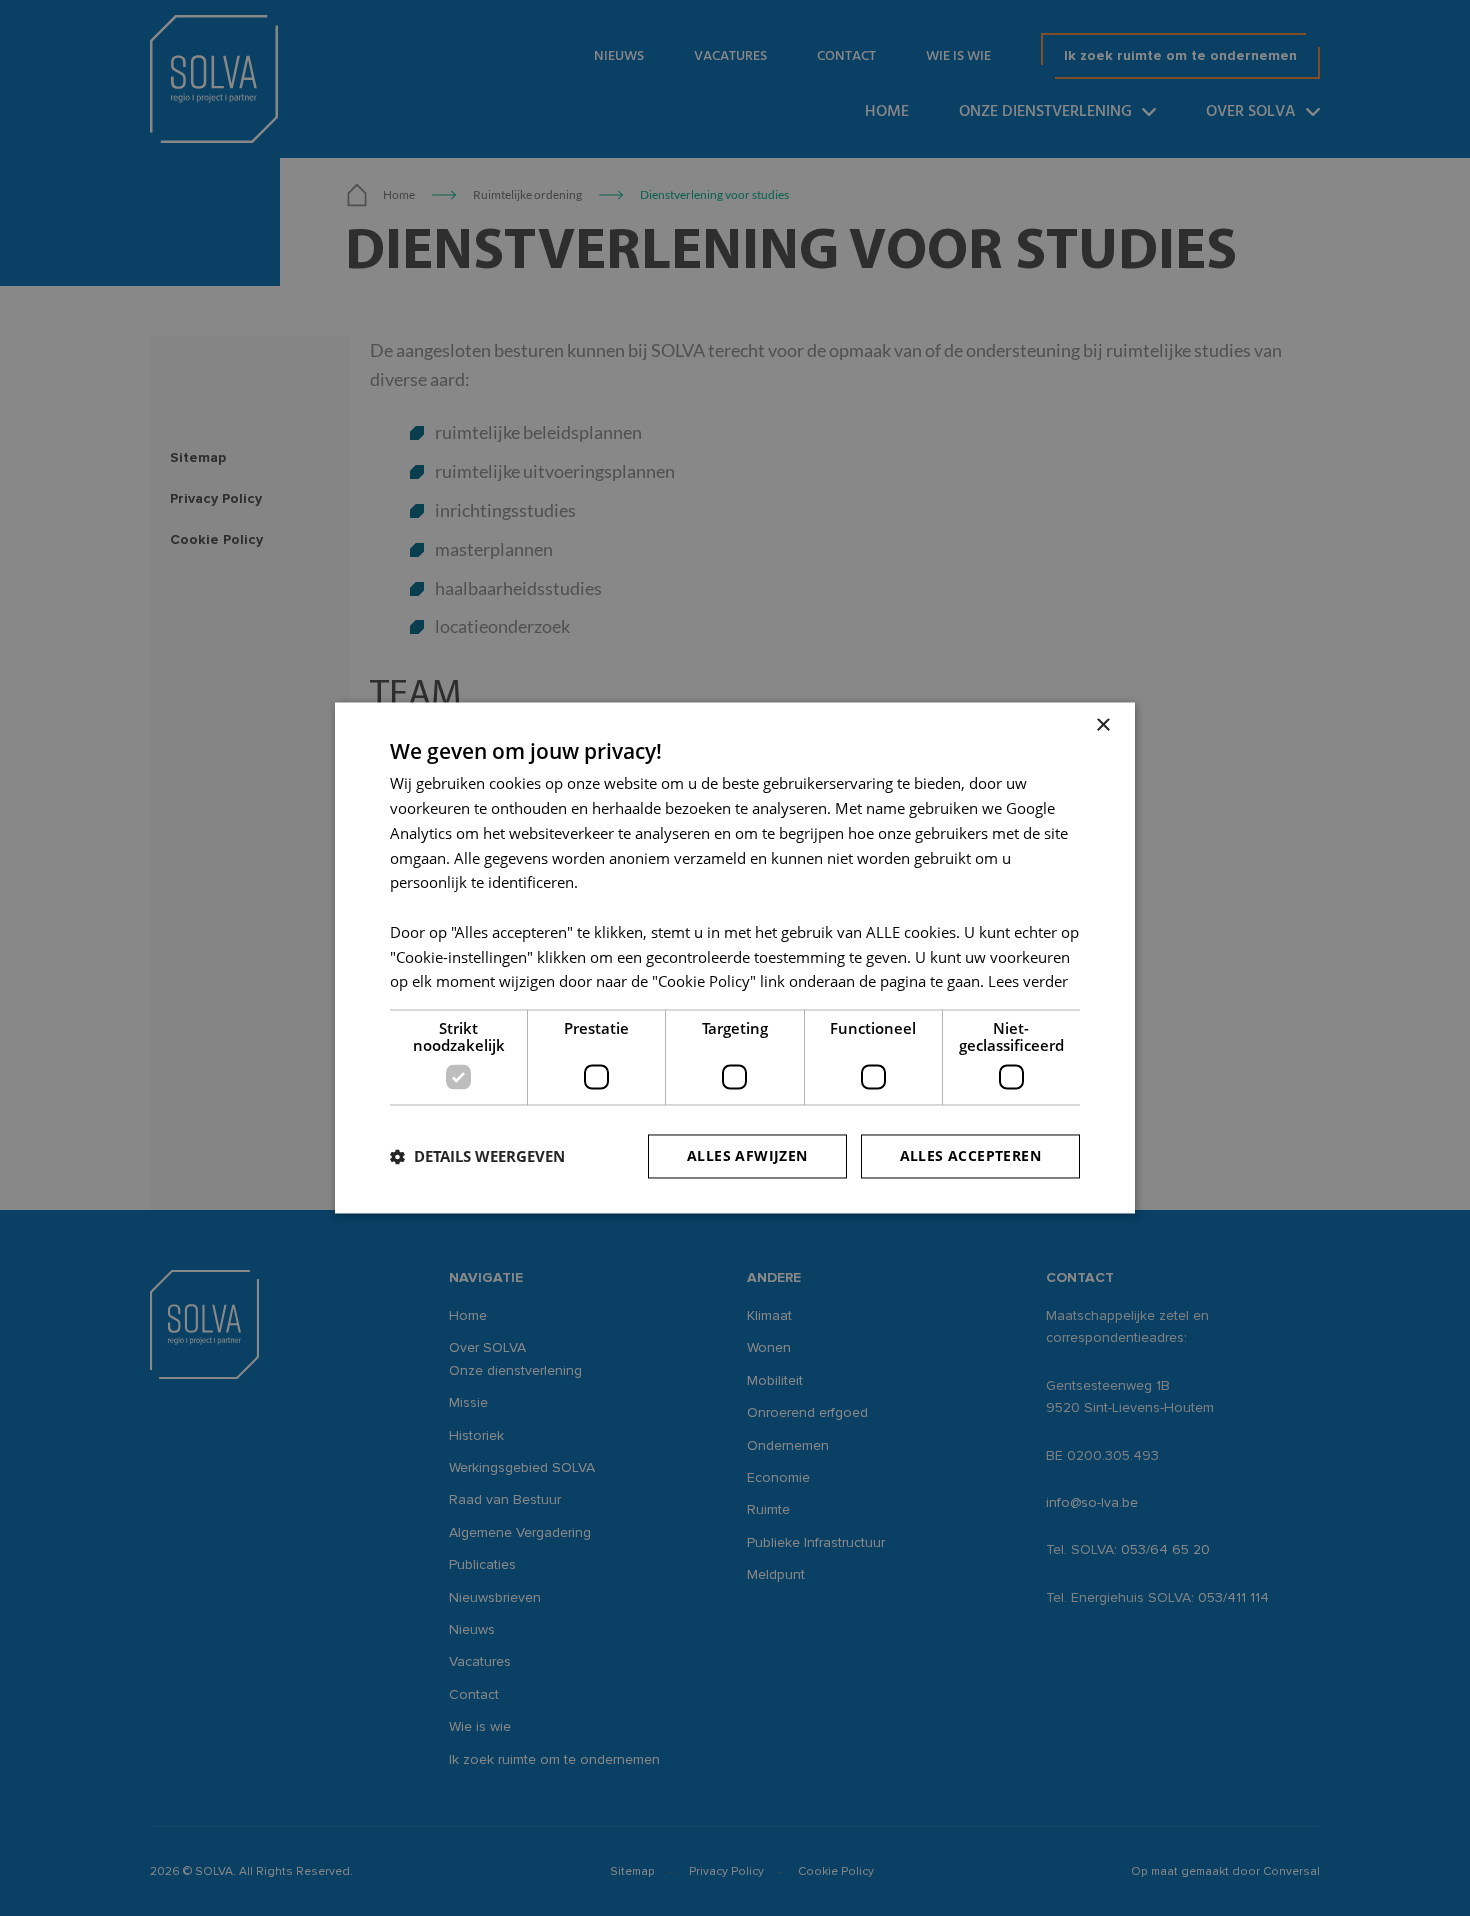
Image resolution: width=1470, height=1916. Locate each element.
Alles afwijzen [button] (747, 1156)
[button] (477, 1157)
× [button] (1102, 725)
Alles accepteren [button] (970, 1156)
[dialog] (735, 958)
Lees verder (1028, 982)
